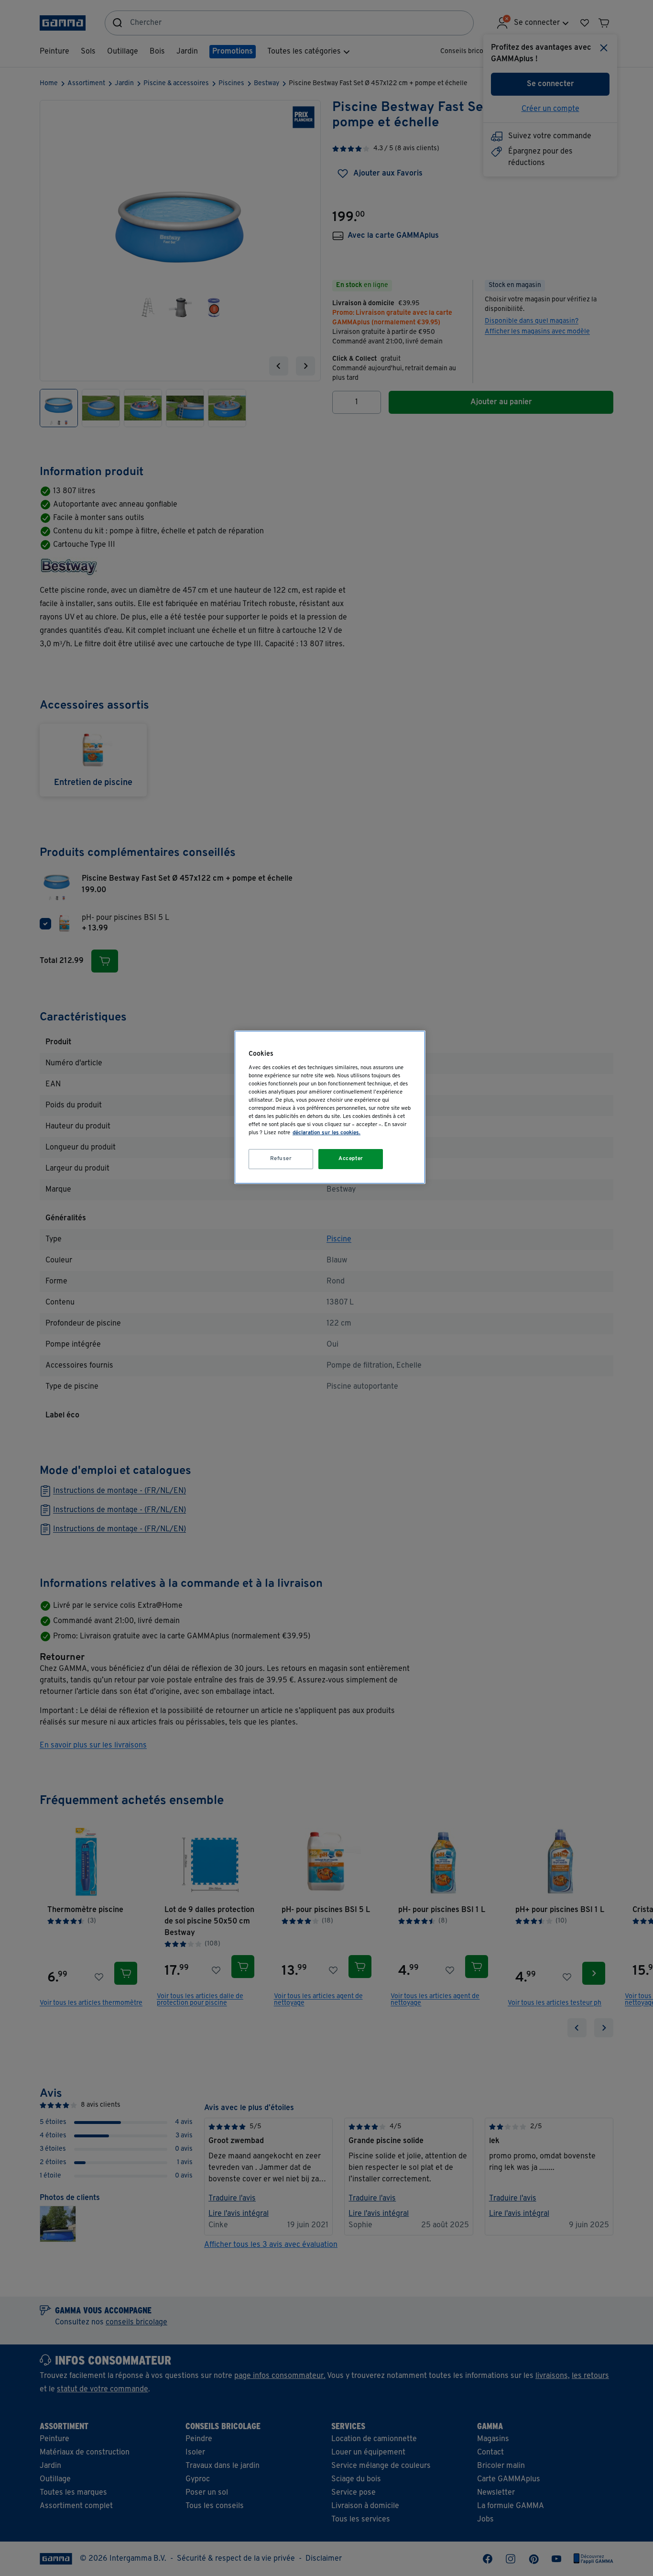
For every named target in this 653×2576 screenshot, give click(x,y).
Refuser (281, 1159)
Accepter (351, 1159)
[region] (330, 1107)
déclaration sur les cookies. (326, 1133)
